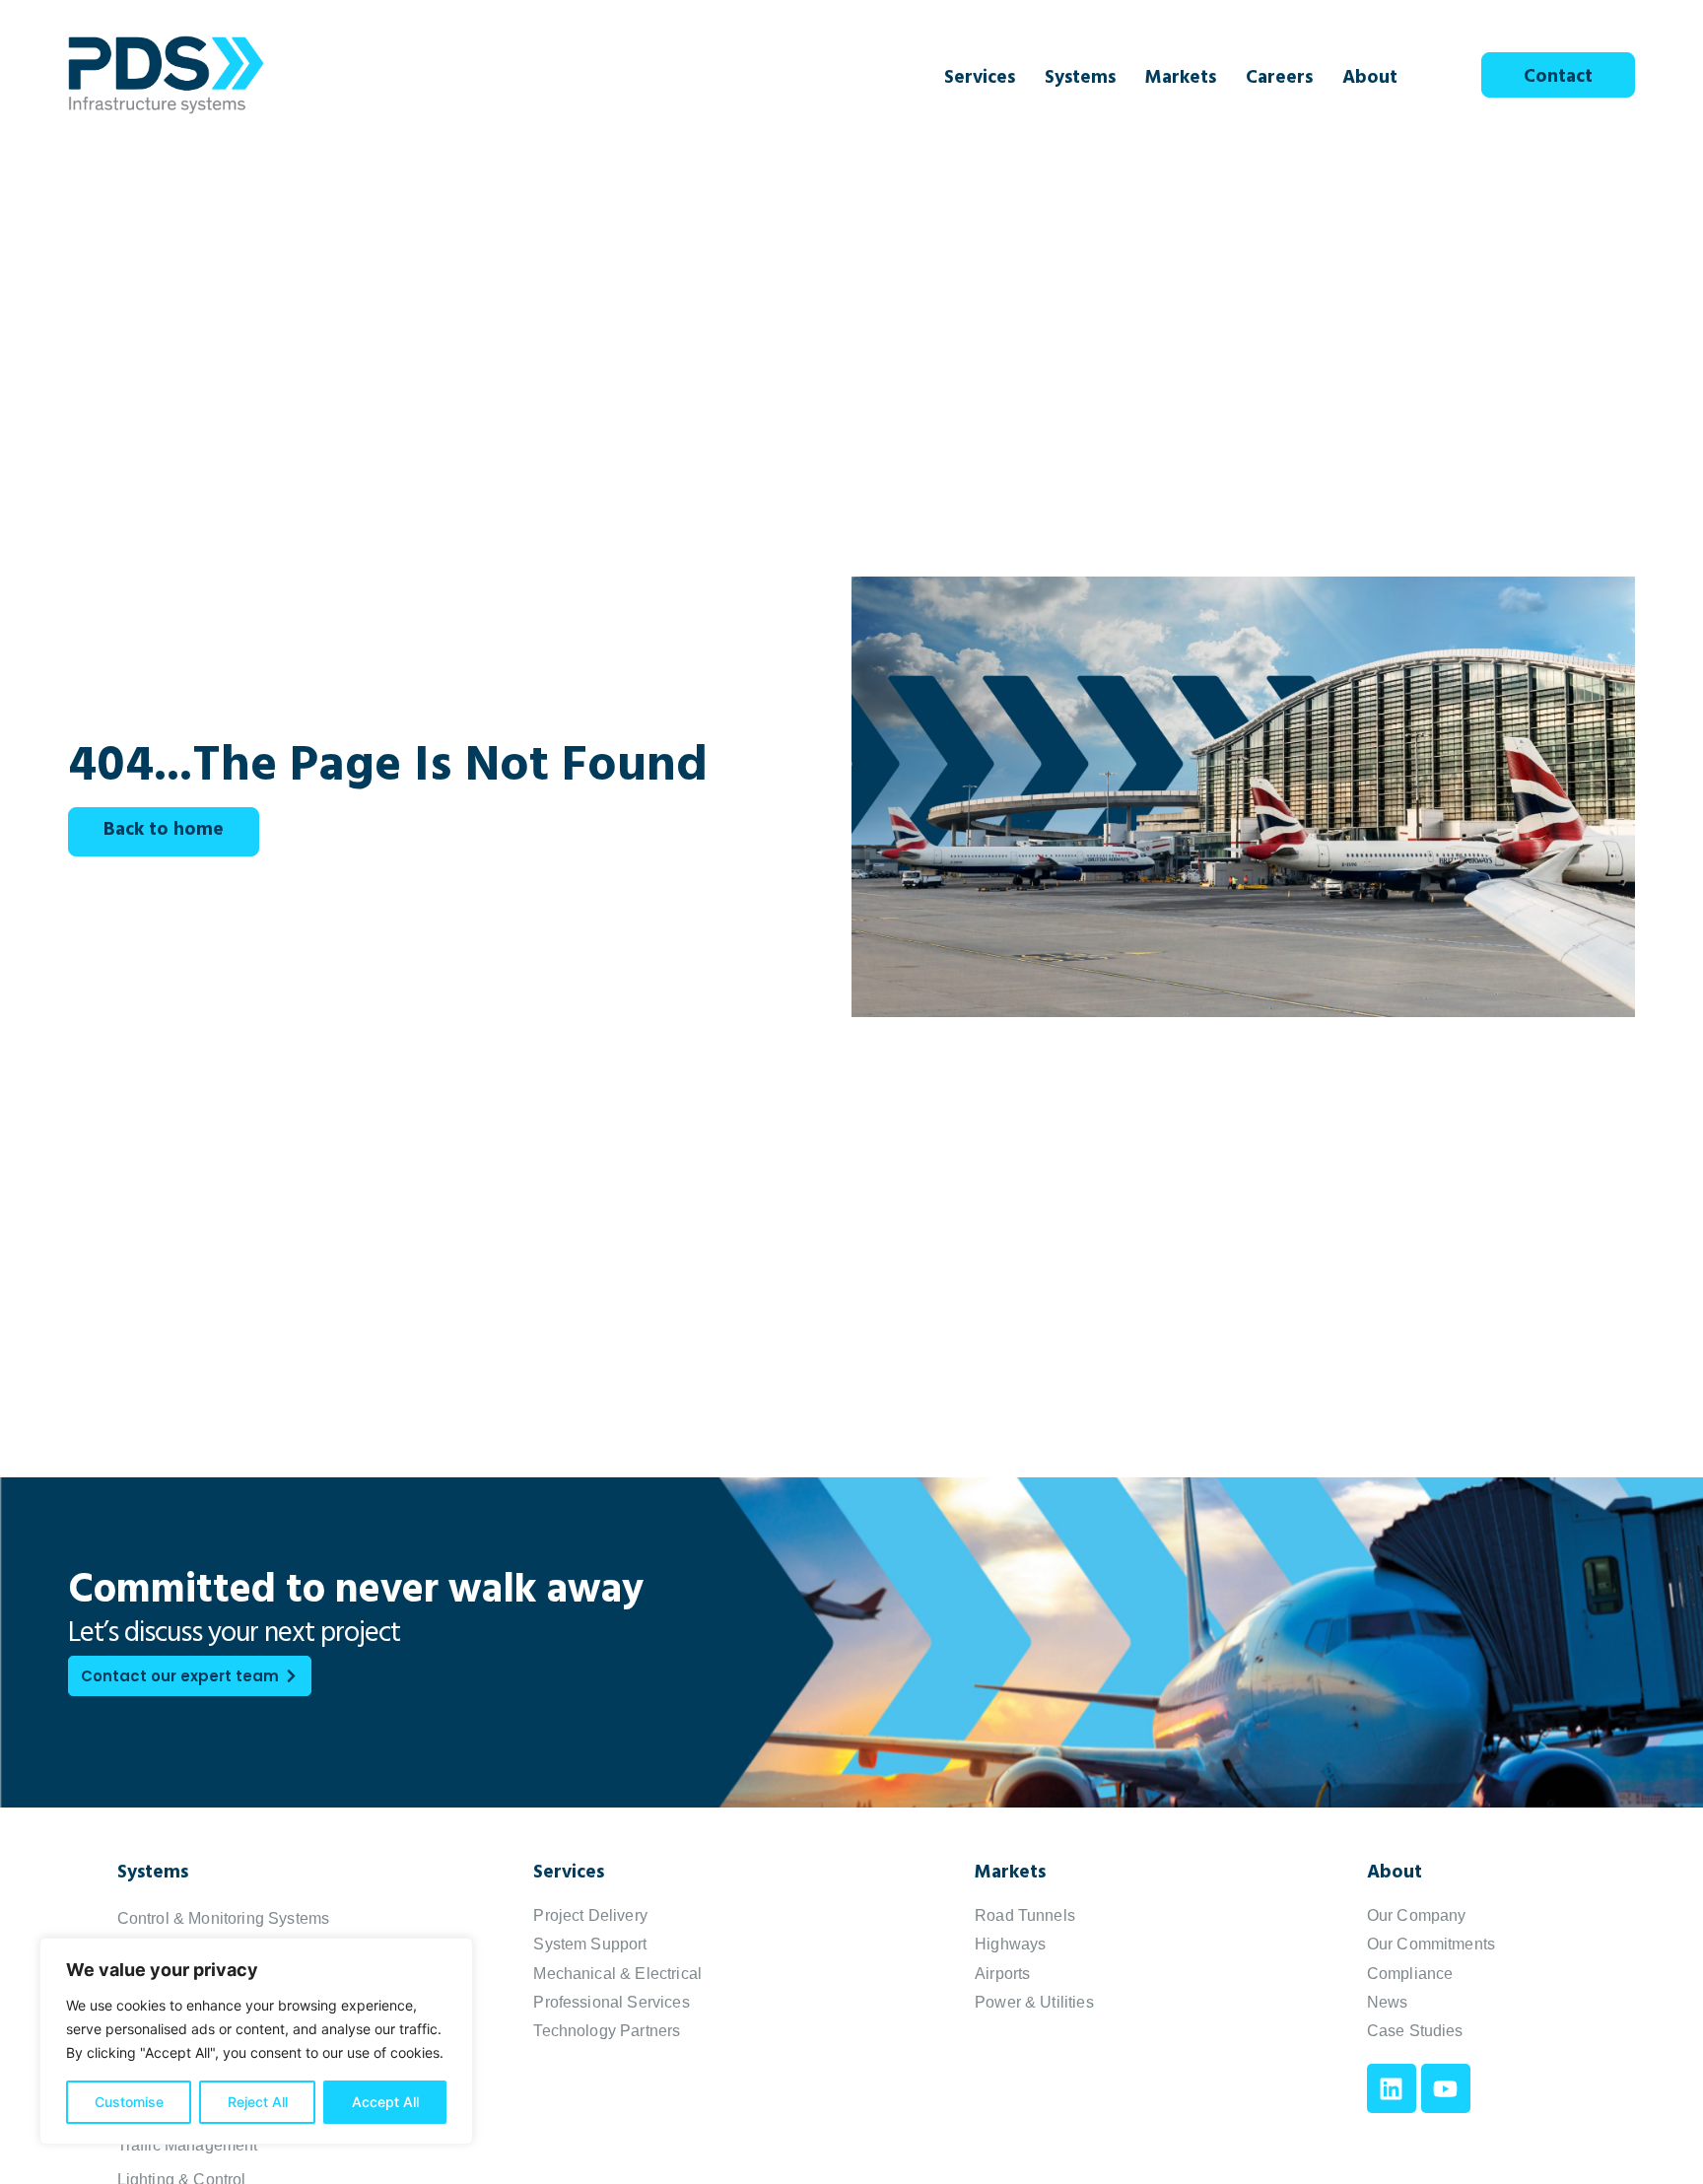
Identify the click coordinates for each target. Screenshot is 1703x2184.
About (1370, 80)
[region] (256, 2041)
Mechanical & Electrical (617, 1974)
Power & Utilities (1034, 2002)
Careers (1279, 80)
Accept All (385, 2102)
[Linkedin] (1392, 2088)
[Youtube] (1446, 2088)
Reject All (258, 2102)
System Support (590, 1944)
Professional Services (611, 2002)
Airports (1002, 1974)
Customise (129, 2102)
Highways (1010, 1944)
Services (980, 80)
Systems (1080, 80)
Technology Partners (607, 2031)
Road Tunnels (1025, 1915)
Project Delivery (590, 1915)
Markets (1181, 80)
